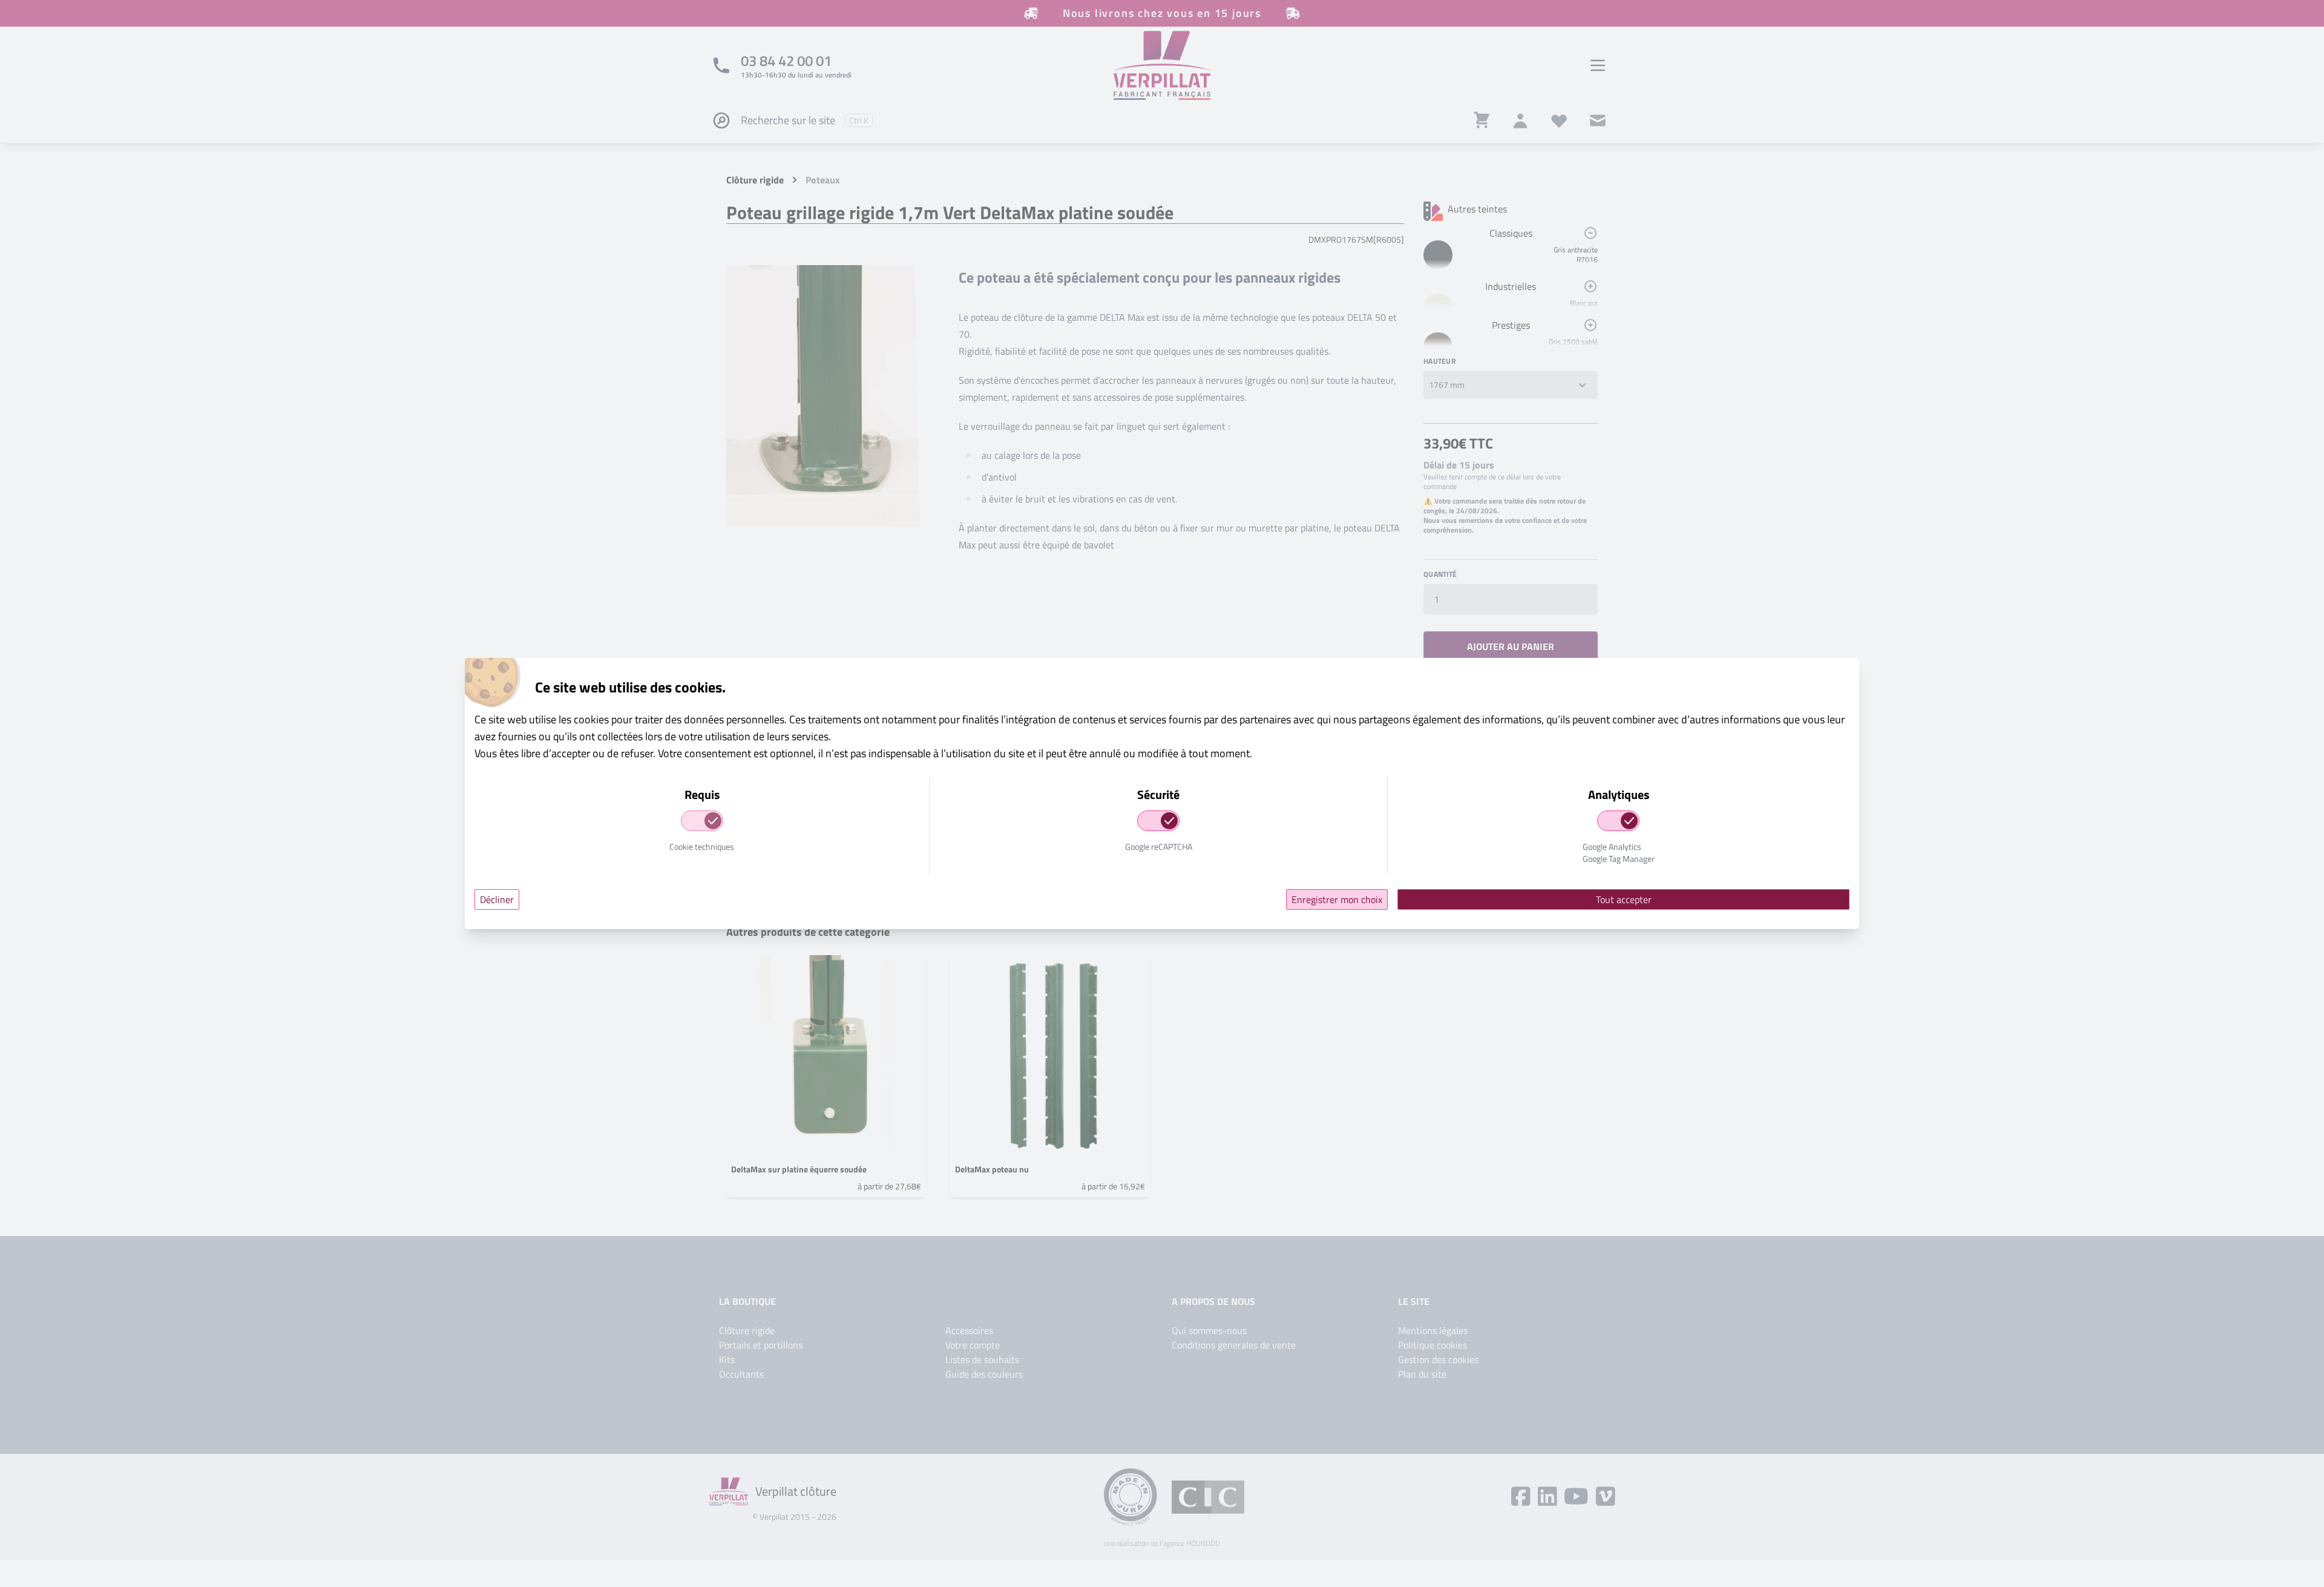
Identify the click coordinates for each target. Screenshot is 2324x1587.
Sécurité (1158, 795)
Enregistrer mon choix (1337, 899)
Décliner (497, 899)
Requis (702, 795)
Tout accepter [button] (1624, 899)
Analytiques (1619, 795)
